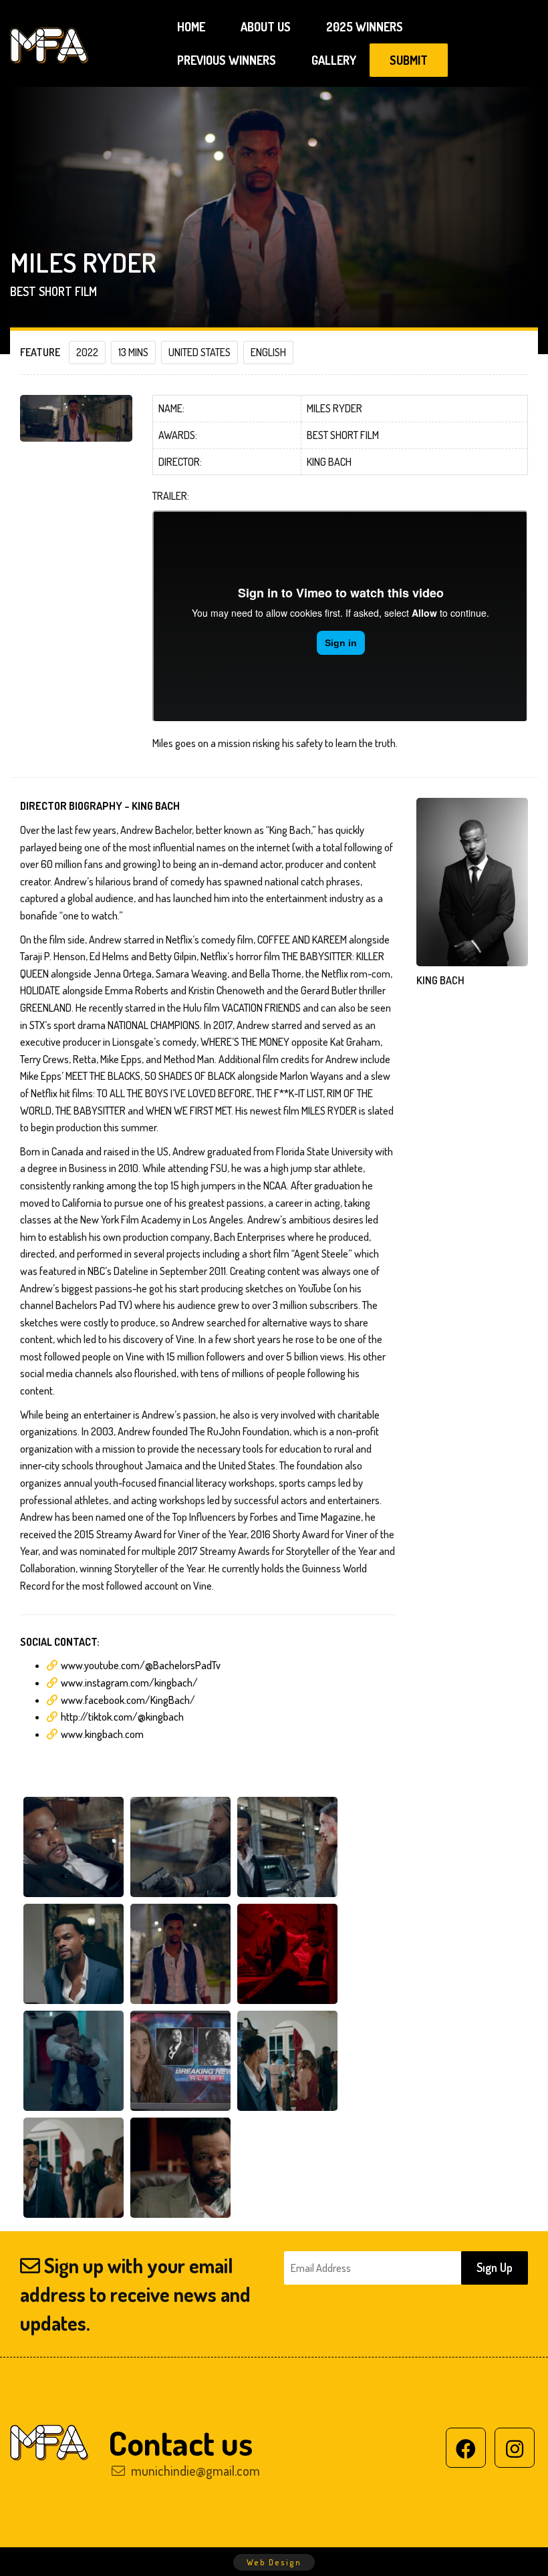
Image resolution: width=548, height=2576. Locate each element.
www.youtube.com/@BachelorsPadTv (141, 1665)
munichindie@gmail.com (194, 2470)
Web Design (274, 2562)
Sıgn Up (495, 2267)
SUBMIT (409, 60)
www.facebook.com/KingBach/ (128, 1700)
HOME (191, 27)
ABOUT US (266, 27)
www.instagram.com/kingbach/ (129, 1683)
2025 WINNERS (365, 27)
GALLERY (334, 60)
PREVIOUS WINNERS (227, 60)
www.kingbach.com (102, 1734)
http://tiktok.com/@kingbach (122, 1717)
